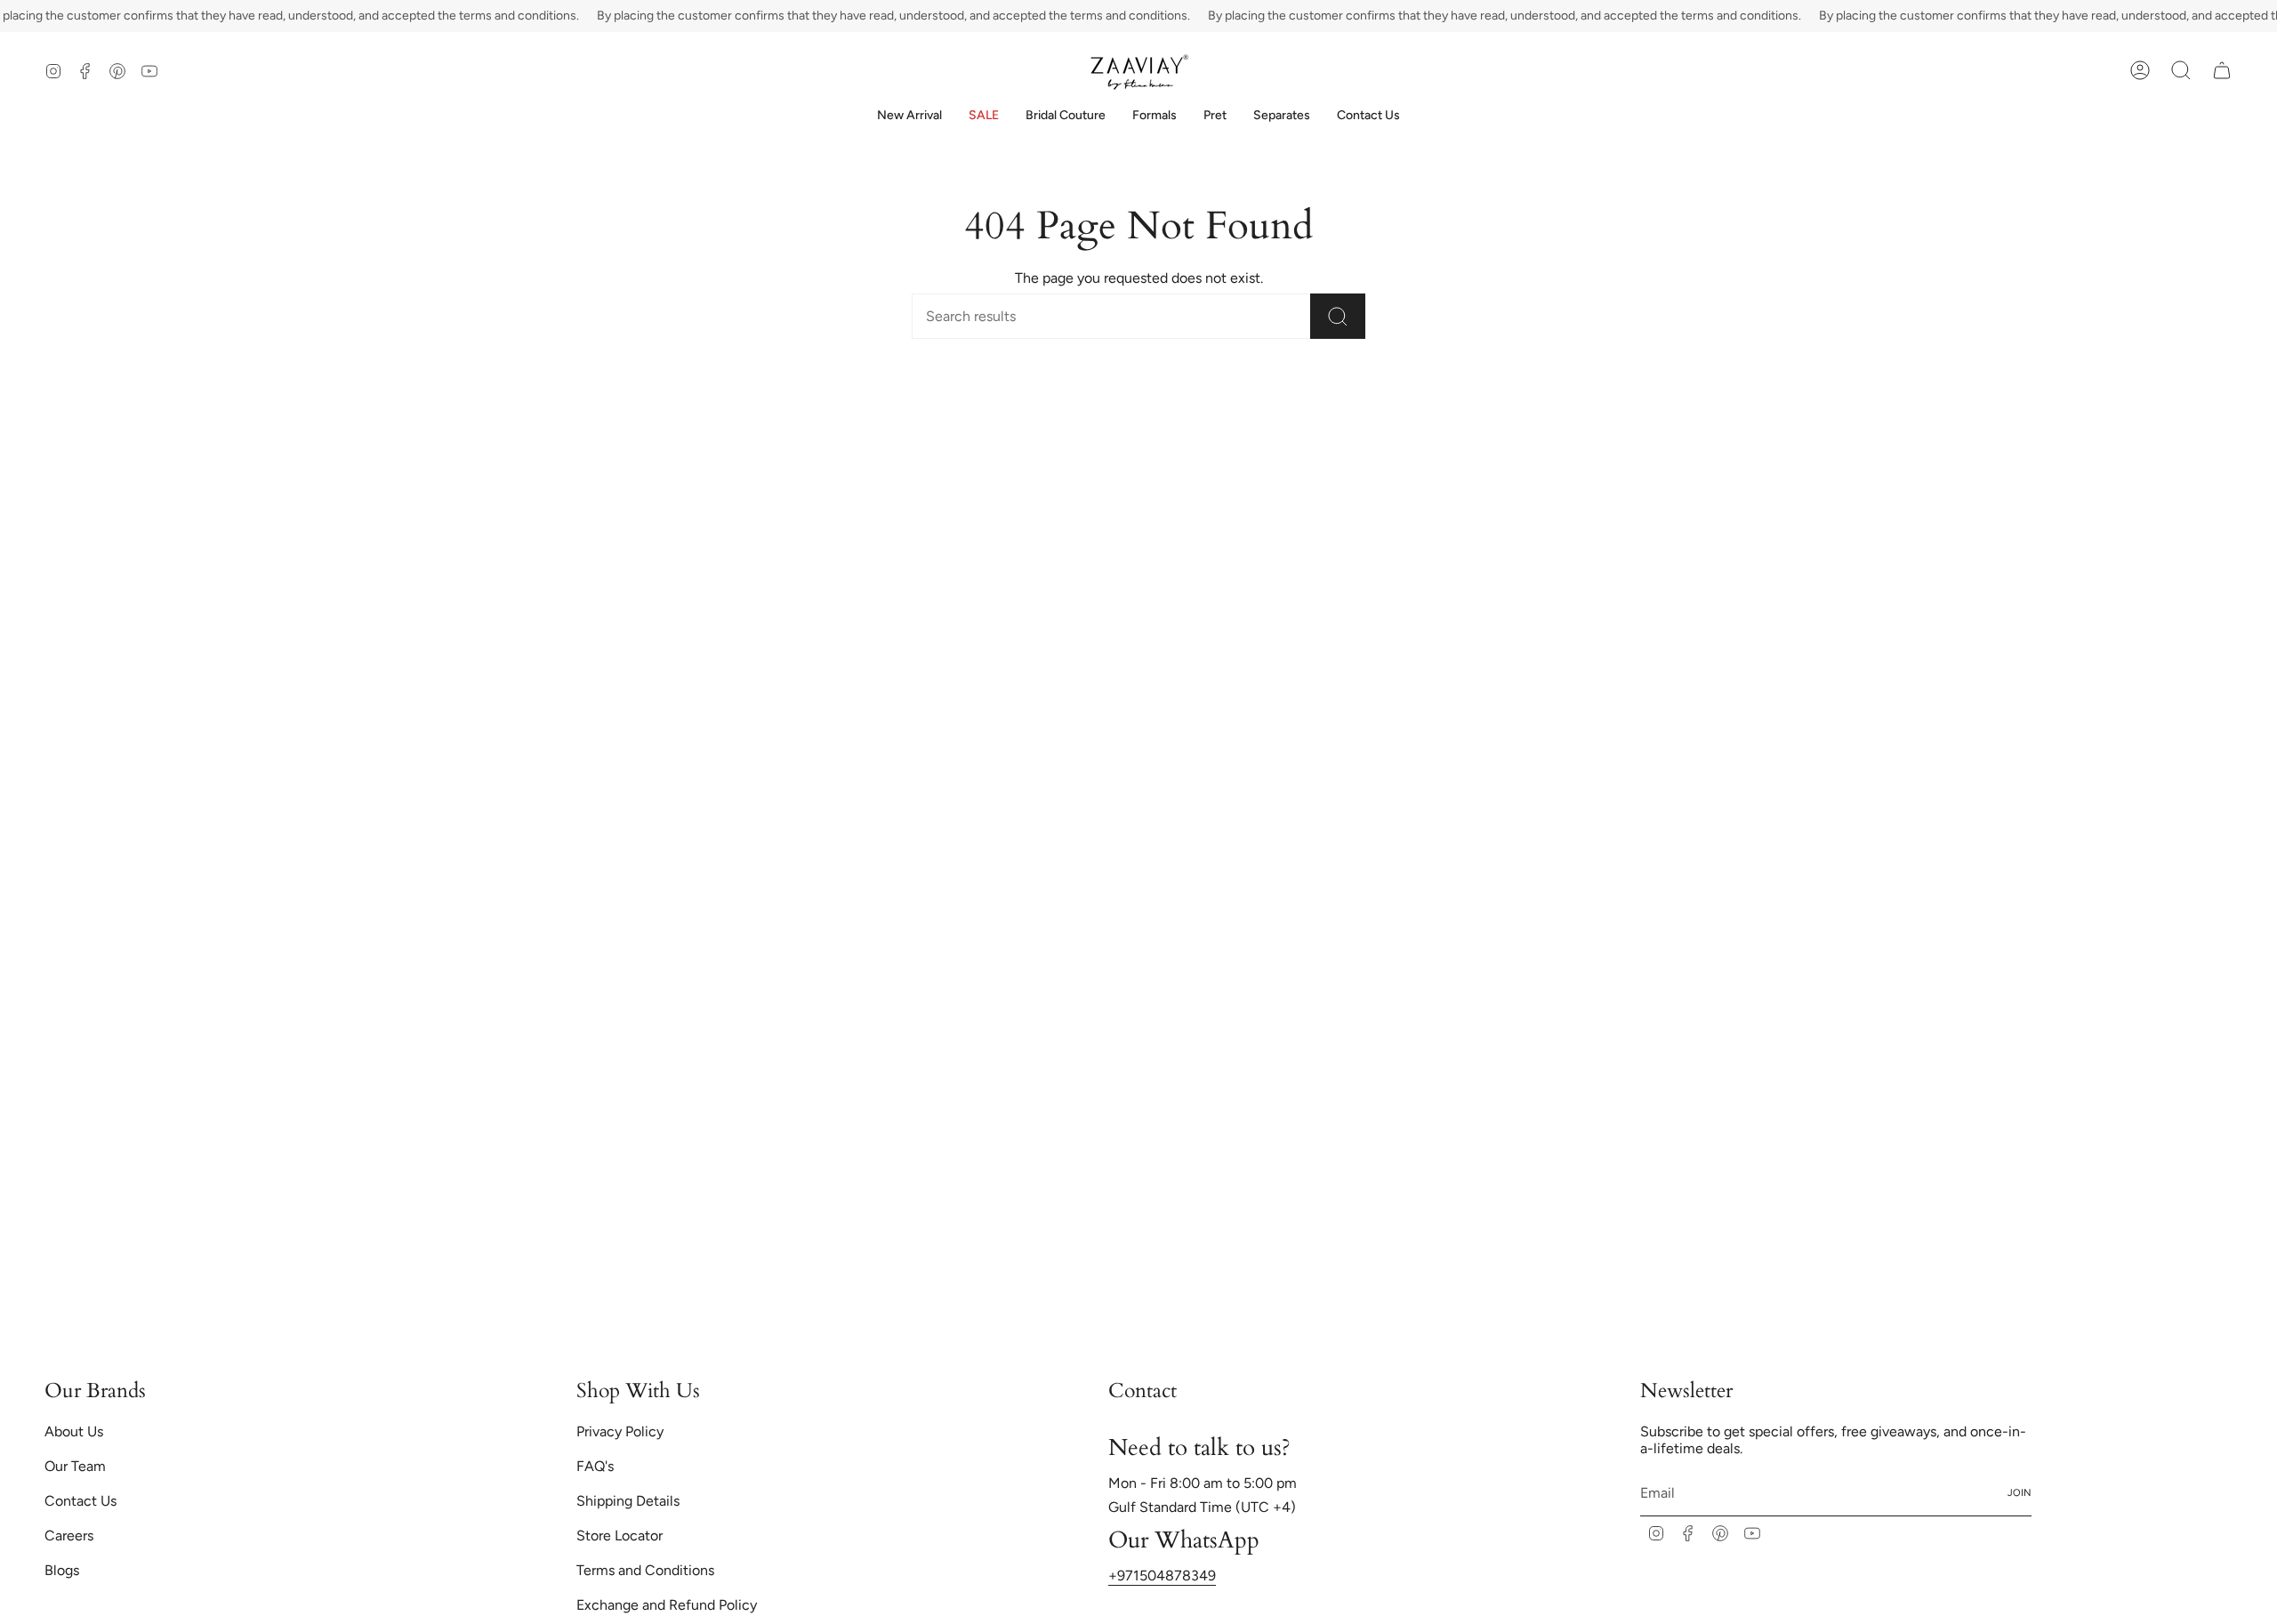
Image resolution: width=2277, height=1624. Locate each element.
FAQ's (595, 1466)
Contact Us (80, 1501)
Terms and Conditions (645, 1570)
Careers (69, 1536)
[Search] (1338, 316)
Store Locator (620, 1536)
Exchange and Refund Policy (667, 1605)
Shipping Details (628, 1501)
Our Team (75, 1466)
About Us (74, 1431)
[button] (1066, 116)
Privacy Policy (620, 1431)
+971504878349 (1162, 1576)
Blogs (62, 1570)
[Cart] (2222, 70)
